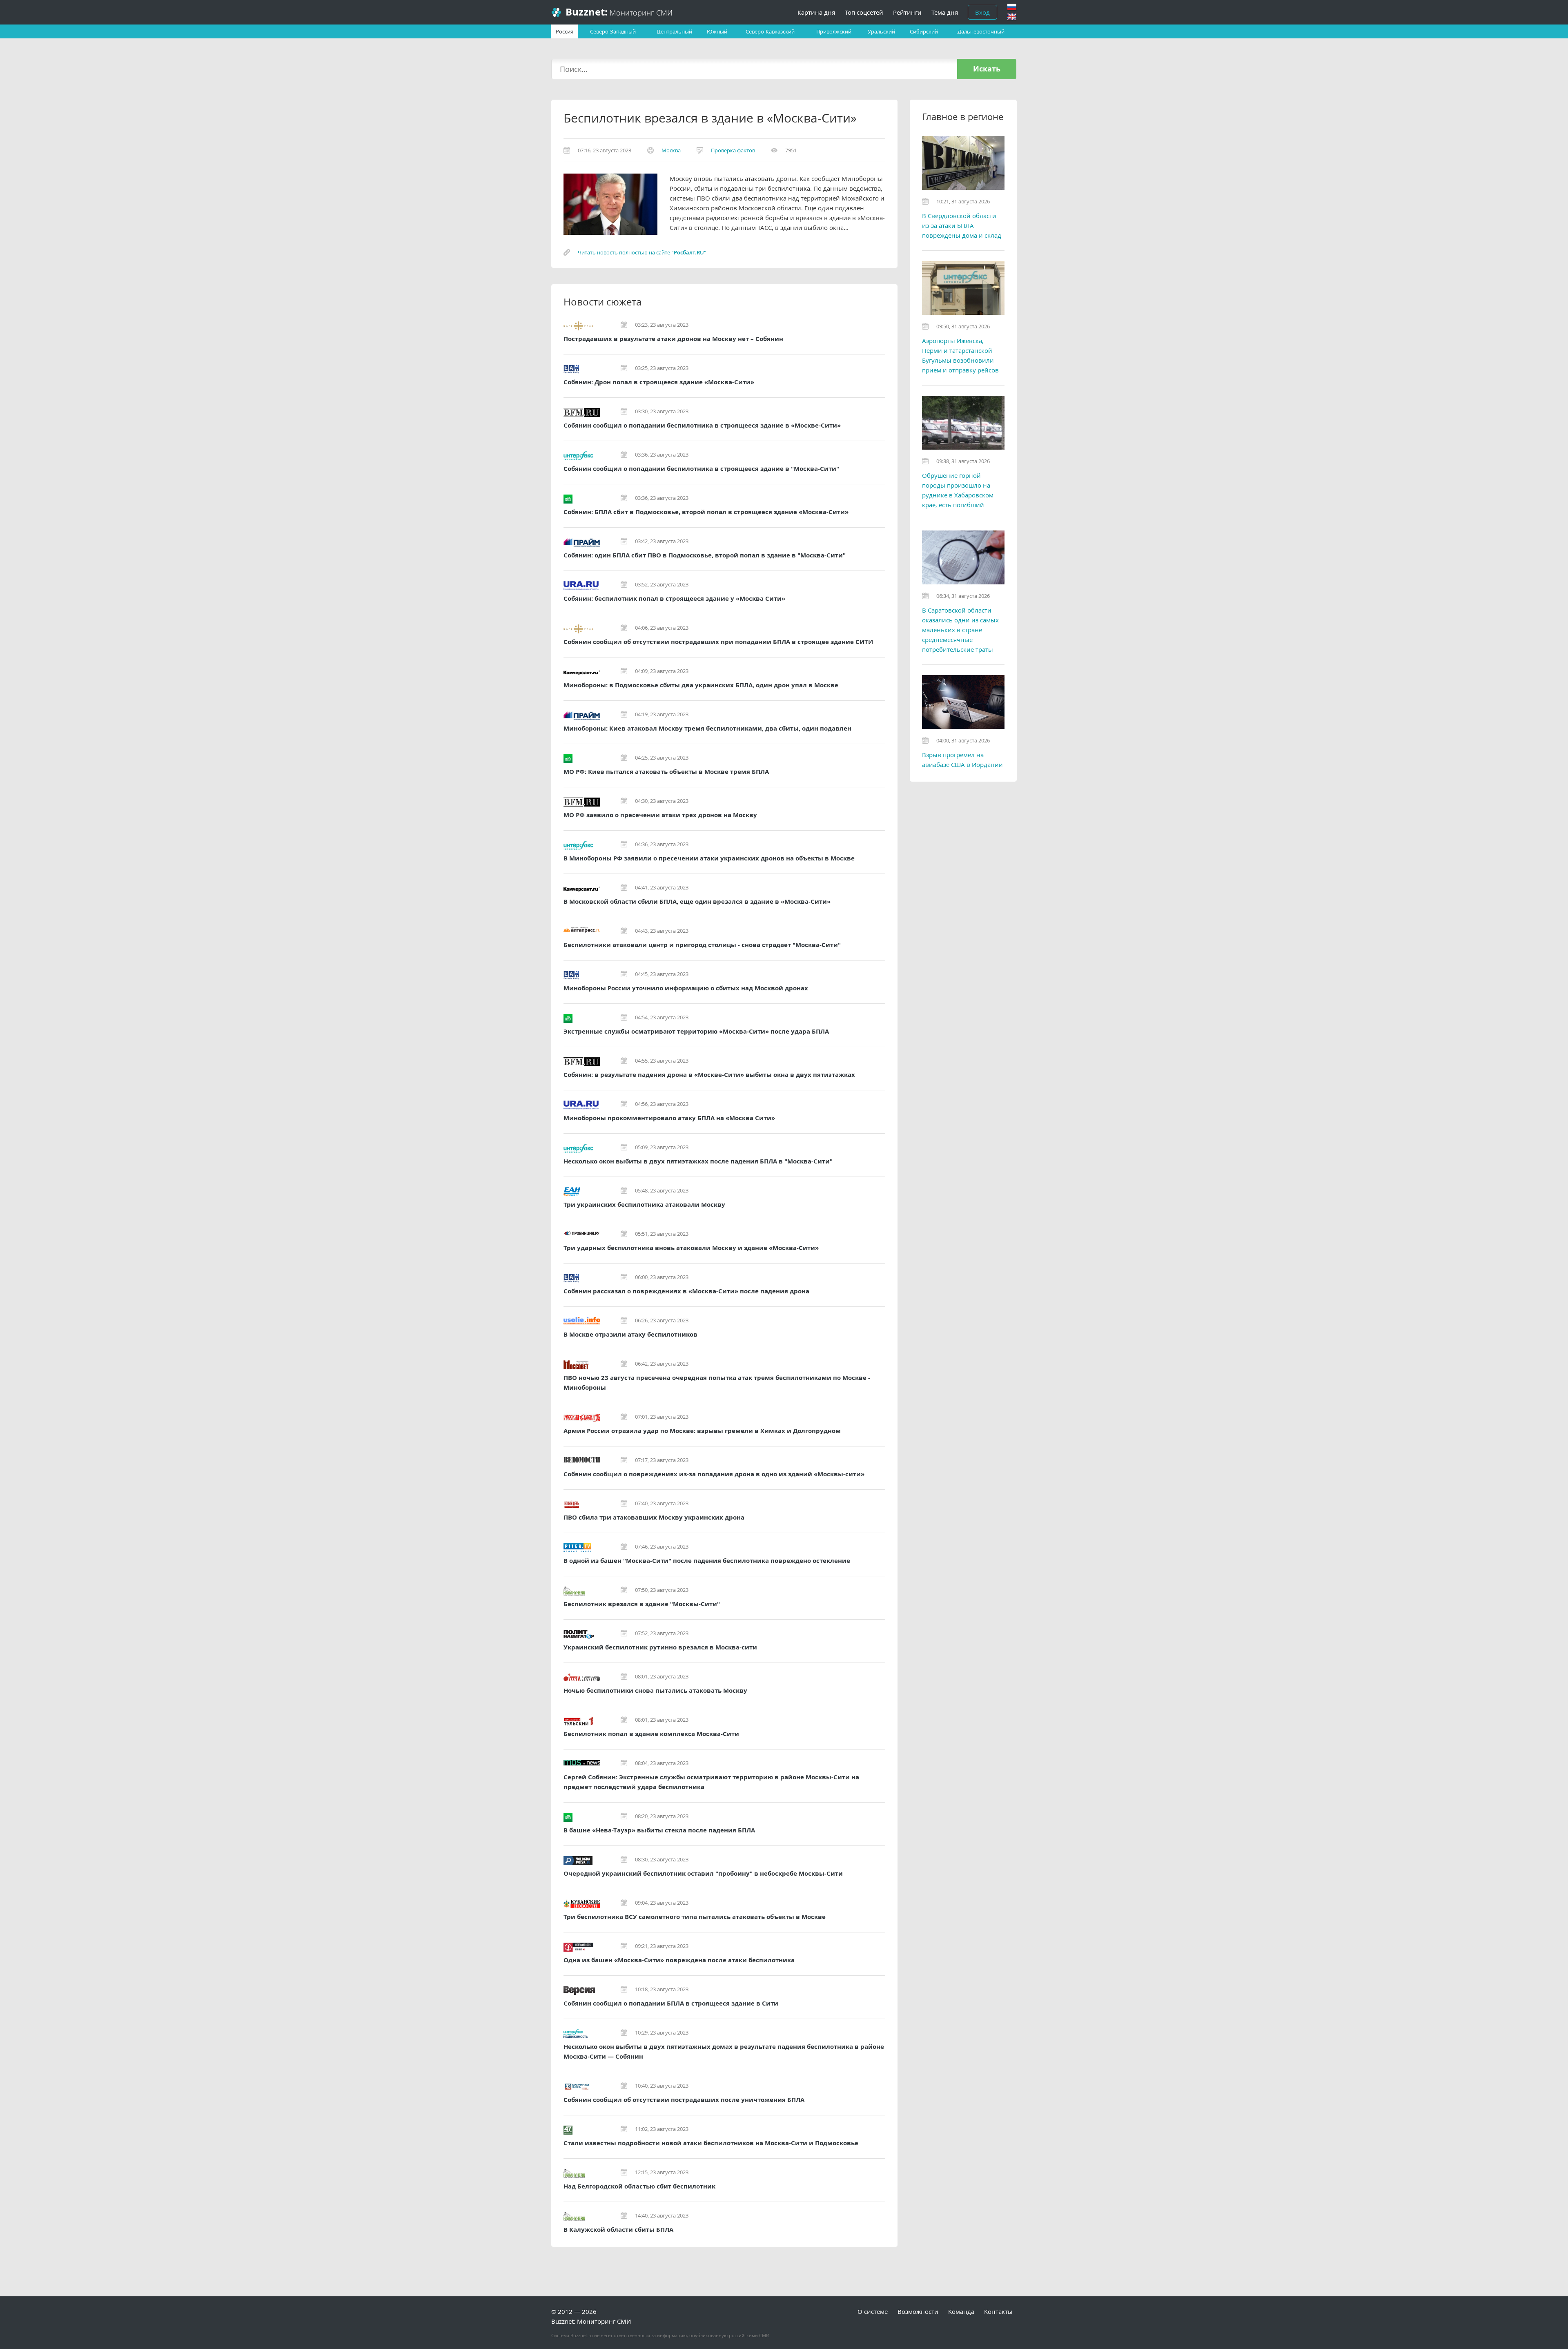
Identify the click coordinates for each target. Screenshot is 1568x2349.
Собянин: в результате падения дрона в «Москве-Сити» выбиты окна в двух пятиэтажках (709, 1075)
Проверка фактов (733, 150)
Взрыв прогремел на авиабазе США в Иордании (962, 760)
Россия (565, 31)
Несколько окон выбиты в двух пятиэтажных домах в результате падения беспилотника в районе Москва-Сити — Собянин (724, 2051)
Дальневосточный (981, 31)
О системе (873, 2311)
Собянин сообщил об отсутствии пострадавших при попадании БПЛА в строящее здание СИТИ (718, 642)
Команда (961, 2311)
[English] (1012, 17)
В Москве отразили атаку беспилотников (630, 1334)
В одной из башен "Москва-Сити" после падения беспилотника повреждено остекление (707, 1561)
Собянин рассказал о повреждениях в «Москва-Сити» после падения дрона (686, 1291)
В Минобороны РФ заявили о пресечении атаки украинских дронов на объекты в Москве (709, 858)
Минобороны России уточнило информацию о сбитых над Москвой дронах (686, 988)
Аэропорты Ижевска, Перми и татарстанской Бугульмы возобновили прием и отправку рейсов (960, 355)
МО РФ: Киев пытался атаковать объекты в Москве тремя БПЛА (666, 772)
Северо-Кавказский (770, 31)
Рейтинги (907, 12)
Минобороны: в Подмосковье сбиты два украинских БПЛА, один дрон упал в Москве (701, 685)
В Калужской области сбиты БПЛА (618, 2230)
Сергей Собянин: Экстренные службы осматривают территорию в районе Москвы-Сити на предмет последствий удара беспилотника (711, 1782)
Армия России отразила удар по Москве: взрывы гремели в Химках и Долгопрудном (702, 1431)
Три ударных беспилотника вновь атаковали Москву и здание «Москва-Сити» (691, 1248)
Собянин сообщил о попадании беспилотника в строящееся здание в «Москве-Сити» (702, 425)
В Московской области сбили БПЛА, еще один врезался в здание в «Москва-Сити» (697, 901)
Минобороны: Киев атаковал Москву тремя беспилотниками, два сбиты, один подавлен (707, 728)
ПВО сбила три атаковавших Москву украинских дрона (654, 1517)
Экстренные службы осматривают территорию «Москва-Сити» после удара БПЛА (696, 1031)
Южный (717, 31)
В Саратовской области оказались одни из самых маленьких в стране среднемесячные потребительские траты (960, 630)
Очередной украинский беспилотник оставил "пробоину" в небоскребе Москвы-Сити (703, 1873)
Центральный (674, 31)
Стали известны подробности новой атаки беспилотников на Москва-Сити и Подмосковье (711, 2143)
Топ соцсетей (864, 12)
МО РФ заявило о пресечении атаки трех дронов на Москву (660, 815)
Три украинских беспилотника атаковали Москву (644, 1205)
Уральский (881, 31)
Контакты (998, 2311)
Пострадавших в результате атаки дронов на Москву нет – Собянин (673, 339)
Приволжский (834, 31)
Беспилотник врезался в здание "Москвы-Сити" (642, 1604)
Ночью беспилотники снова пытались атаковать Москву (655, 1690)
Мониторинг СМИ (619, 12)
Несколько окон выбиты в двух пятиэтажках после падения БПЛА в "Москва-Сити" (698, 1161)
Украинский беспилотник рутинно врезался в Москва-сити (660, 1647)
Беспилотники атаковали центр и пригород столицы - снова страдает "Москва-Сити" (702, 945)
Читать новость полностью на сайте (642, 252)
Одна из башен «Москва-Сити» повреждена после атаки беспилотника (679, 1960)
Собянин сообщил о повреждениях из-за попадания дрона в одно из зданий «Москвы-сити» (714, 1474)
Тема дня (945, 12)
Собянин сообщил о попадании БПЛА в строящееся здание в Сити (671, 2003)
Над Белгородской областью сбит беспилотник (639, 2186)
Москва (671, 150)
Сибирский (924, 31)
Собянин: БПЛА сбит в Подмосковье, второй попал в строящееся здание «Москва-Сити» (706, 512)
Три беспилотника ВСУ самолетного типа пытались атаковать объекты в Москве (695, 1917)
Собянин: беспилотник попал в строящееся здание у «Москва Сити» (674, 598)
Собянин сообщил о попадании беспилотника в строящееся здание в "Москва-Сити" (701, 469)
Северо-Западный (613, 31)
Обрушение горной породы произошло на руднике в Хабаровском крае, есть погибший (958, 490)
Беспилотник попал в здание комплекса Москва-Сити (651, 1734)
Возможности (918, 2311)
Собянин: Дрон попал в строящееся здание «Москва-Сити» (659, 382)
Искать (987, 69)
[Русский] (1012, 7)
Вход (982, 12)
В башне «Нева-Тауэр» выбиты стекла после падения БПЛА (659, 1830)
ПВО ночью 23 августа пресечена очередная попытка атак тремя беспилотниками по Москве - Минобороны (717, 1383)
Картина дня (816, 12)
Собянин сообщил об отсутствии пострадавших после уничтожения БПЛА (684, 2100)
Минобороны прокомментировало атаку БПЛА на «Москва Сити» (669, 1118)
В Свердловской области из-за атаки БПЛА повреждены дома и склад (962, 225)
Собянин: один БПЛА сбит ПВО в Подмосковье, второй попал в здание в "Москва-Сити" (705, 555)
